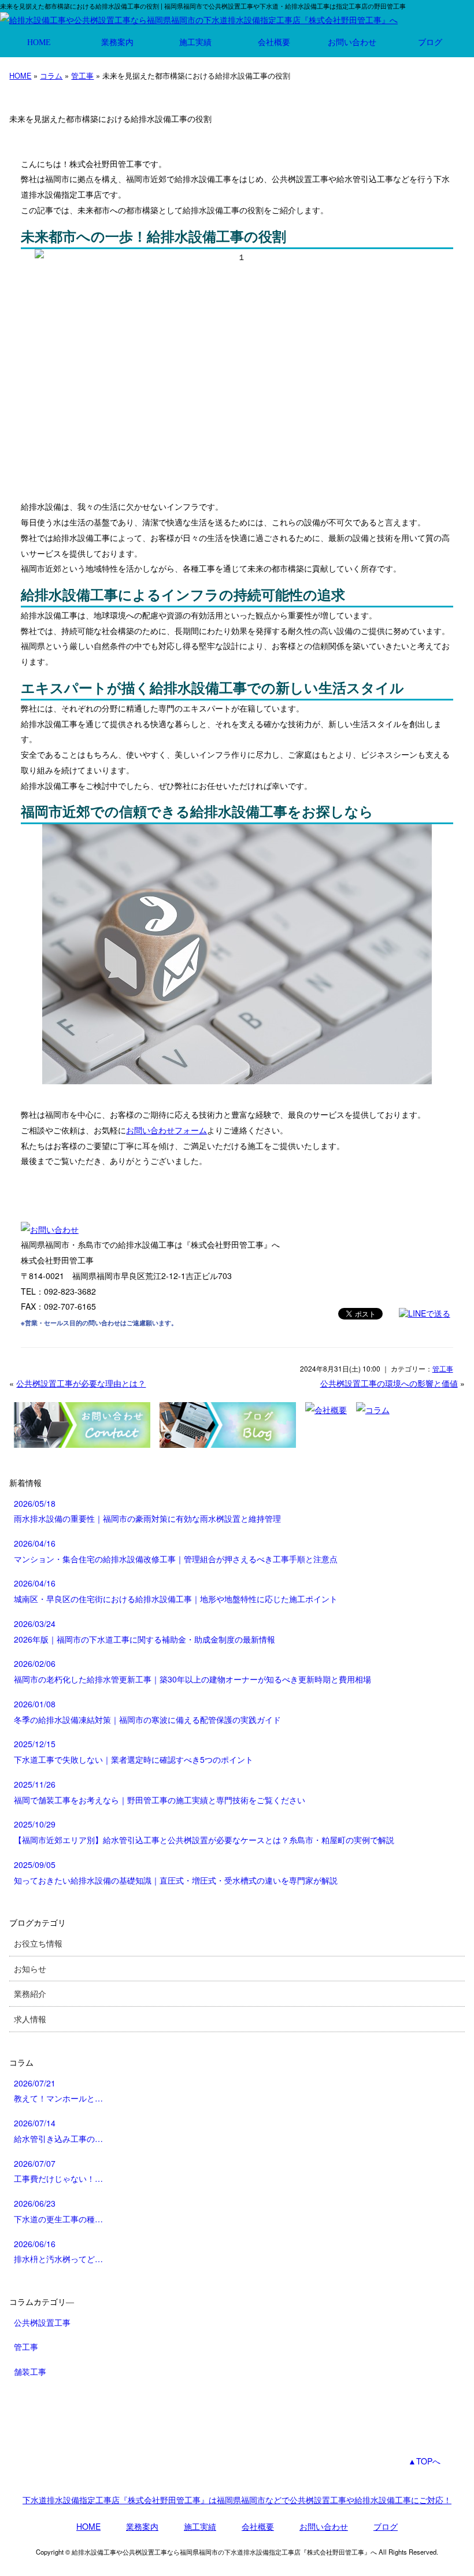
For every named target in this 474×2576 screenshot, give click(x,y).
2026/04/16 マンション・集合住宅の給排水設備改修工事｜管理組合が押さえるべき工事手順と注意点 (176, 1551)
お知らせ (30, 1969)
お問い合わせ (352, 42)
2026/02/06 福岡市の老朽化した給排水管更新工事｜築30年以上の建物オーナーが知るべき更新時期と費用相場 (192, 1671)
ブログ (430, 42)
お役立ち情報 (38, 1943)
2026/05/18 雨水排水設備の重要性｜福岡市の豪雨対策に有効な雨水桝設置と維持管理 (147, 1511)
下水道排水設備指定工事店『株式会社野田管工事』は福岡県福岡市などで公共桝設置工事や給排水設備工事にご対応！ (237, 2500)
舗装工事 (30, 2371)
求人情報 (30, 2019)
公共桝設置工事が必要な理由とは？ (81, 1383)
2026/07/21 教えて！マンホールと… (58, 2091)
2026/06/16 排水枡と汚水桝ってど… (58, 2251)
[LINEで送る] (425, 1313)
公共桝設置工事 (42, 2322)
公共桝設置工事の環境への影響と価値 (389, 1383)
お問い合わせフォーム (166, 1130)
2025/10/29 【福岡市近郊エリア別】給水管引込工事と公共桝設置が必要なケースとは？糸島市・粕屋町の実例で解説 (204, 1832)
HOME (39, 42)
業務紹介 (30, 1993)
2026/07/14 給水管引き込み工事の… (58, 2131)
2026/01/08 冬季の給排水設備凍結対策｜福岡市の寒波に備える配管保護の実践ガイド (147, 1712)
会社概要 (274, 42)
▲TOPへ (424, 2461)
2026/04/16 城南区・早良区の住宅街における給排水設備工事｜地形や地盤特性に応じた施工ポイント (176, 1591)
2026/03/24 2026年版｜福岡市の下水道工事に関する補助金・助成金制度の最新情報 (145, 1631)
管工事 (82, 75)
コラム (51, 75)
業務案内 (117, 42)
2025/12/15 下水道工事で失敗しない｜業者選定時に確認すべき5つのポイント (134, 1752)
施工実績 (195, 42)
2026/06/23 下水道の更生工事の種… (58, 2211)
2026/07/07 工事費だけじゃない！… (58, 2171)
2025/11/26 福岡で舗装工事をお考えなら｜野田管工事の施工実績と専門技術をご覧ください (160, 1792)
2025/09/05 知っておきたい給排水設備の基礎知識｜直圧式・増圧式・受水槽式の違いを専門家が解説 (176, 1872)
